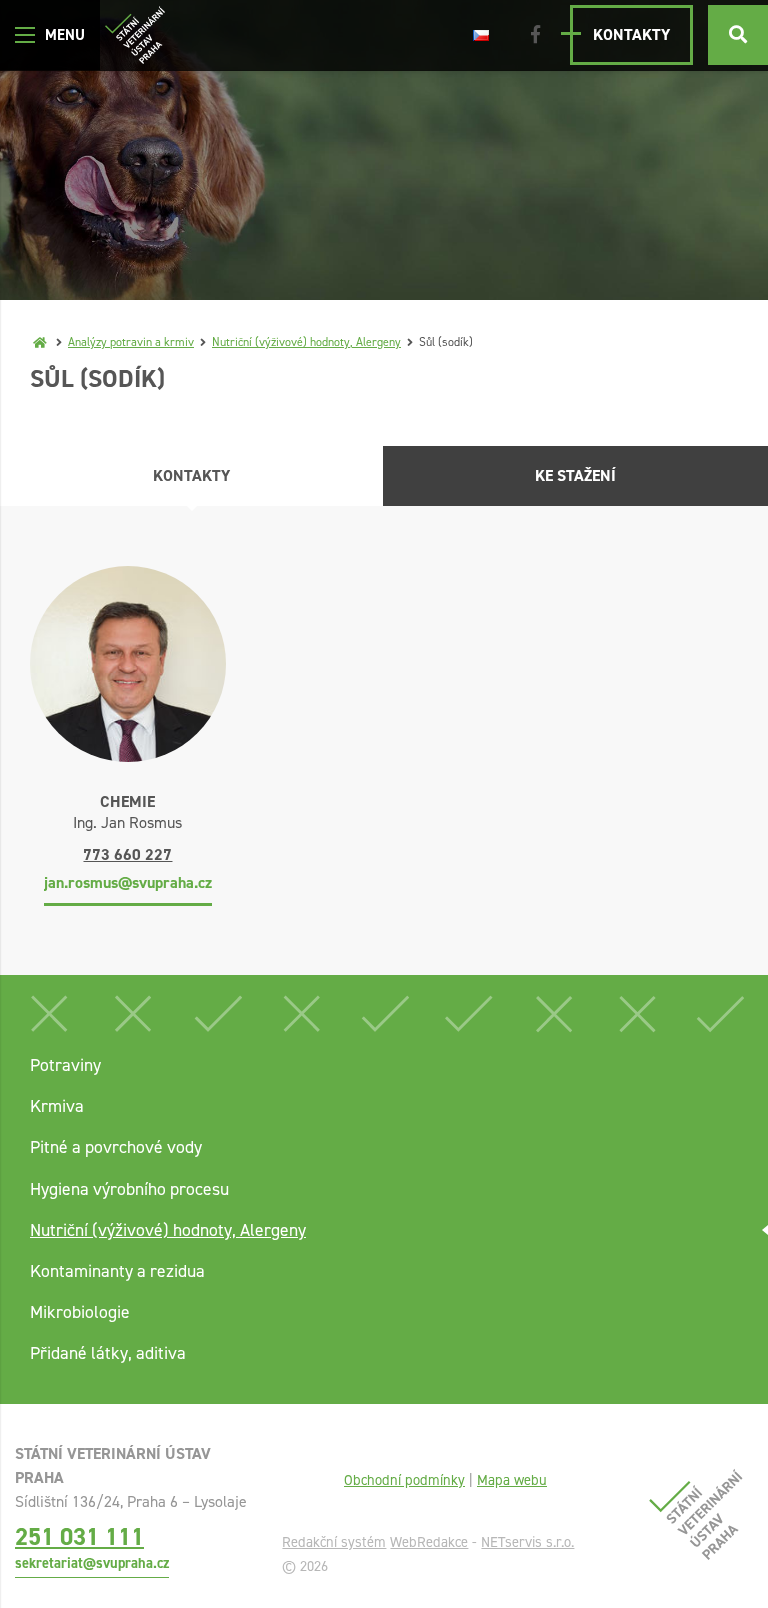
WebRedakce (429, 1542)
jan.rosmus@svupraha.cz (128, 882)
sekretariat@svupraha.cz (92, 1563)
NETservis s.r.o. (527, 1542)
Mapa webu (512, 1480)
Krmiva (57, 1106)
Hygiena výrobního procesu (129, 1189)
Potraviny (65, 1065)
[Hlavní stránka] (40, 342)
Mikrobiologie (80, 1312)
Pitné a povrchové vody (116, 1147)
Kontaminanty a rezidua (117, 1271)
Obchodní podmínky (404, 1480)
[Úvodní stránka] (135, 35)
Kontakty (631, 34)
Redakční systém (334, 1542)
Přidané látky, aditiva (108, 1353)
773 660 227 (127, 854)
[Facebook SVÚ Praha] (535, 35)
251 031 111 (79, 1536)
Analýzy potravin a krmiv (131, 342)
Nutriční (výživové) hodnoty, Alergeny (306, 342)
